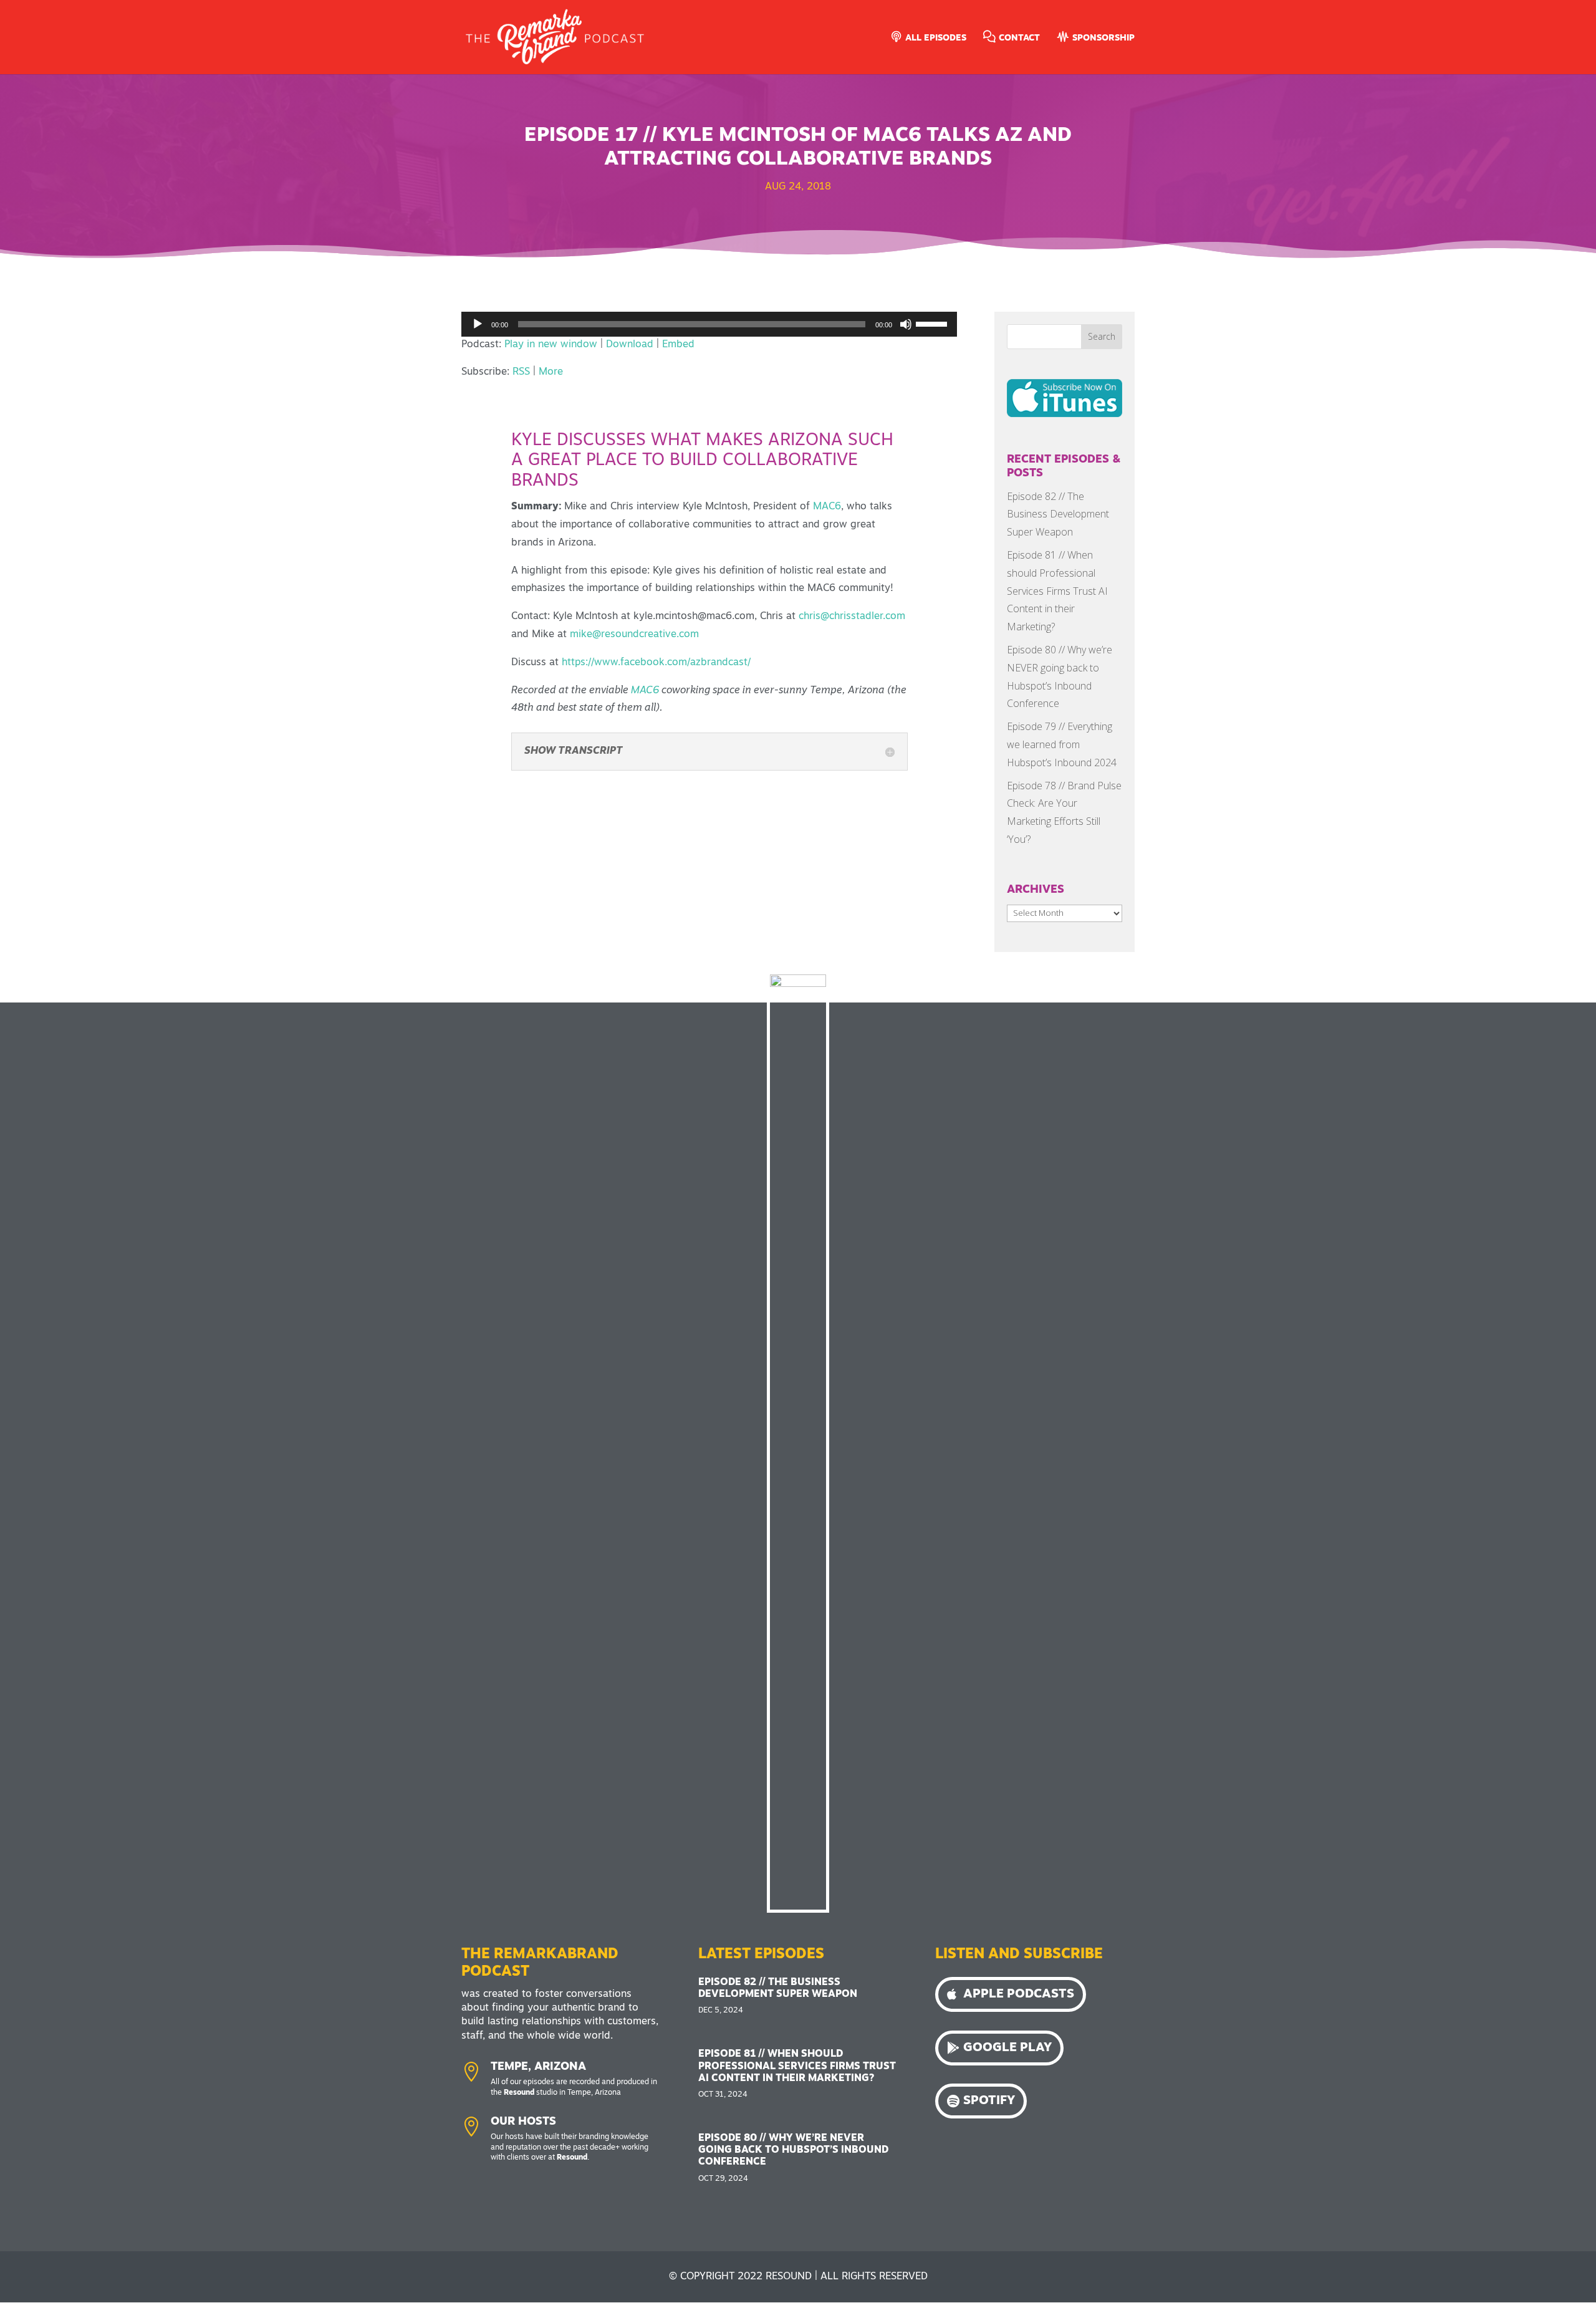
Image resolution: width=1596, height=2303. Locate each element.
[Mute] (906, 324)
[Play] (478, 324)
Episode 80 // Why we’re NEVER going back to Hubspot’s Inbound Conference (793, 2150)
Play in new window (551, 345)
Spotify (989, 2101)
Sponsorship (1102, 38)
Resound (519, 2093)
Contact (1018, 38)
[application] (709, 324)
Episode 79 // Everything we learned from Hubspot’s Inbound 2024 (1062, 744)
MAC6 (645, 691)
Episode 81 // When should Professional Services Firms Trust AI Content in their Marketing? (1057, 591)
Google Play (1007, 2048)
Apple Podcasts (1019, 1994)
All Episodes (935, 38)
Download (630, 345)
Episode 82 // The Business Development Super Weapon (1058, 514)
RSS (521, 372)
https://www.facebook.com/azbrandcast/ (656, 663)
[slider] (933, 323)
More (551, 372)
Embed (678, 345)
